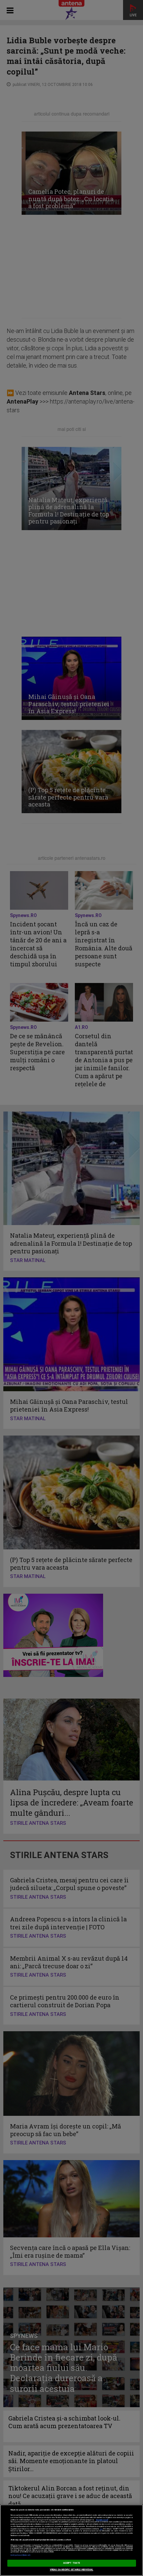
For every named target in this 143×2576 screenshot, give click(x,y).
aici (101, 2529)
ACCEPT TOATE (71, 2563)
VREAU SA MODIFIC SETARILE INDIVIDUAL (72, 2570)
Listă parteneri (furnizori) (20, 2555)
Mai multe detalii (102, 2520)
